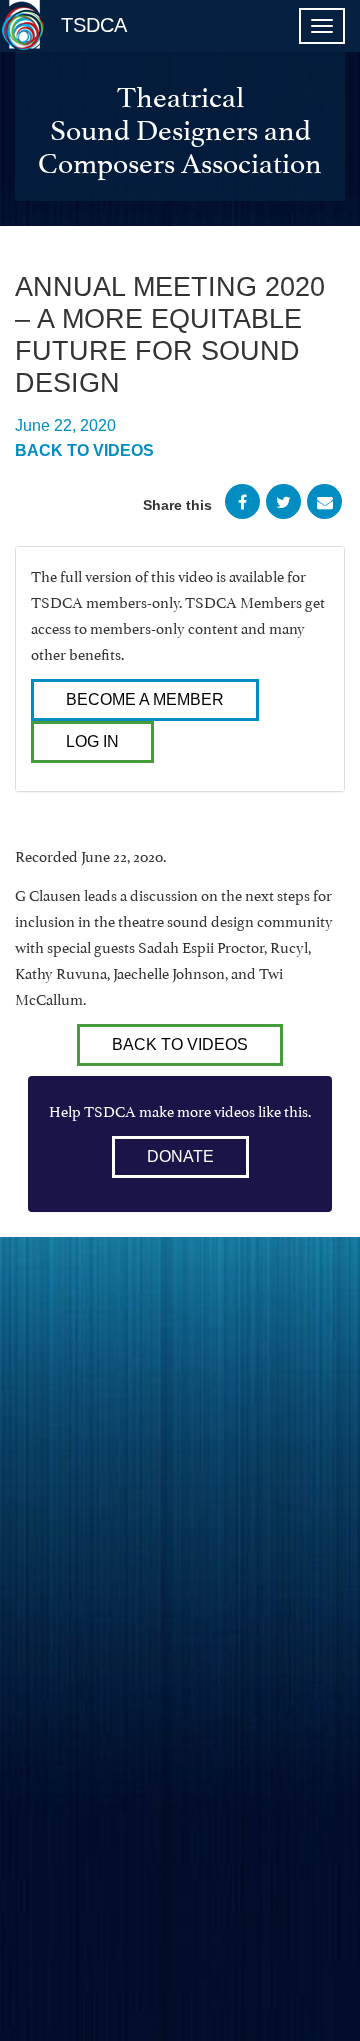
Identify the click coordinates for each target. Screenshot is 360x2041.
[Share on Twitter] (283, 505)
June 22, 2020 (65, 425)
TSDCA (94, 25)
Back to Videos (84, 450)
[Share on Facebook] (242, 505)
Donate (180, 1156)
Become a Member (145, 699)
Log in (92, 741)
